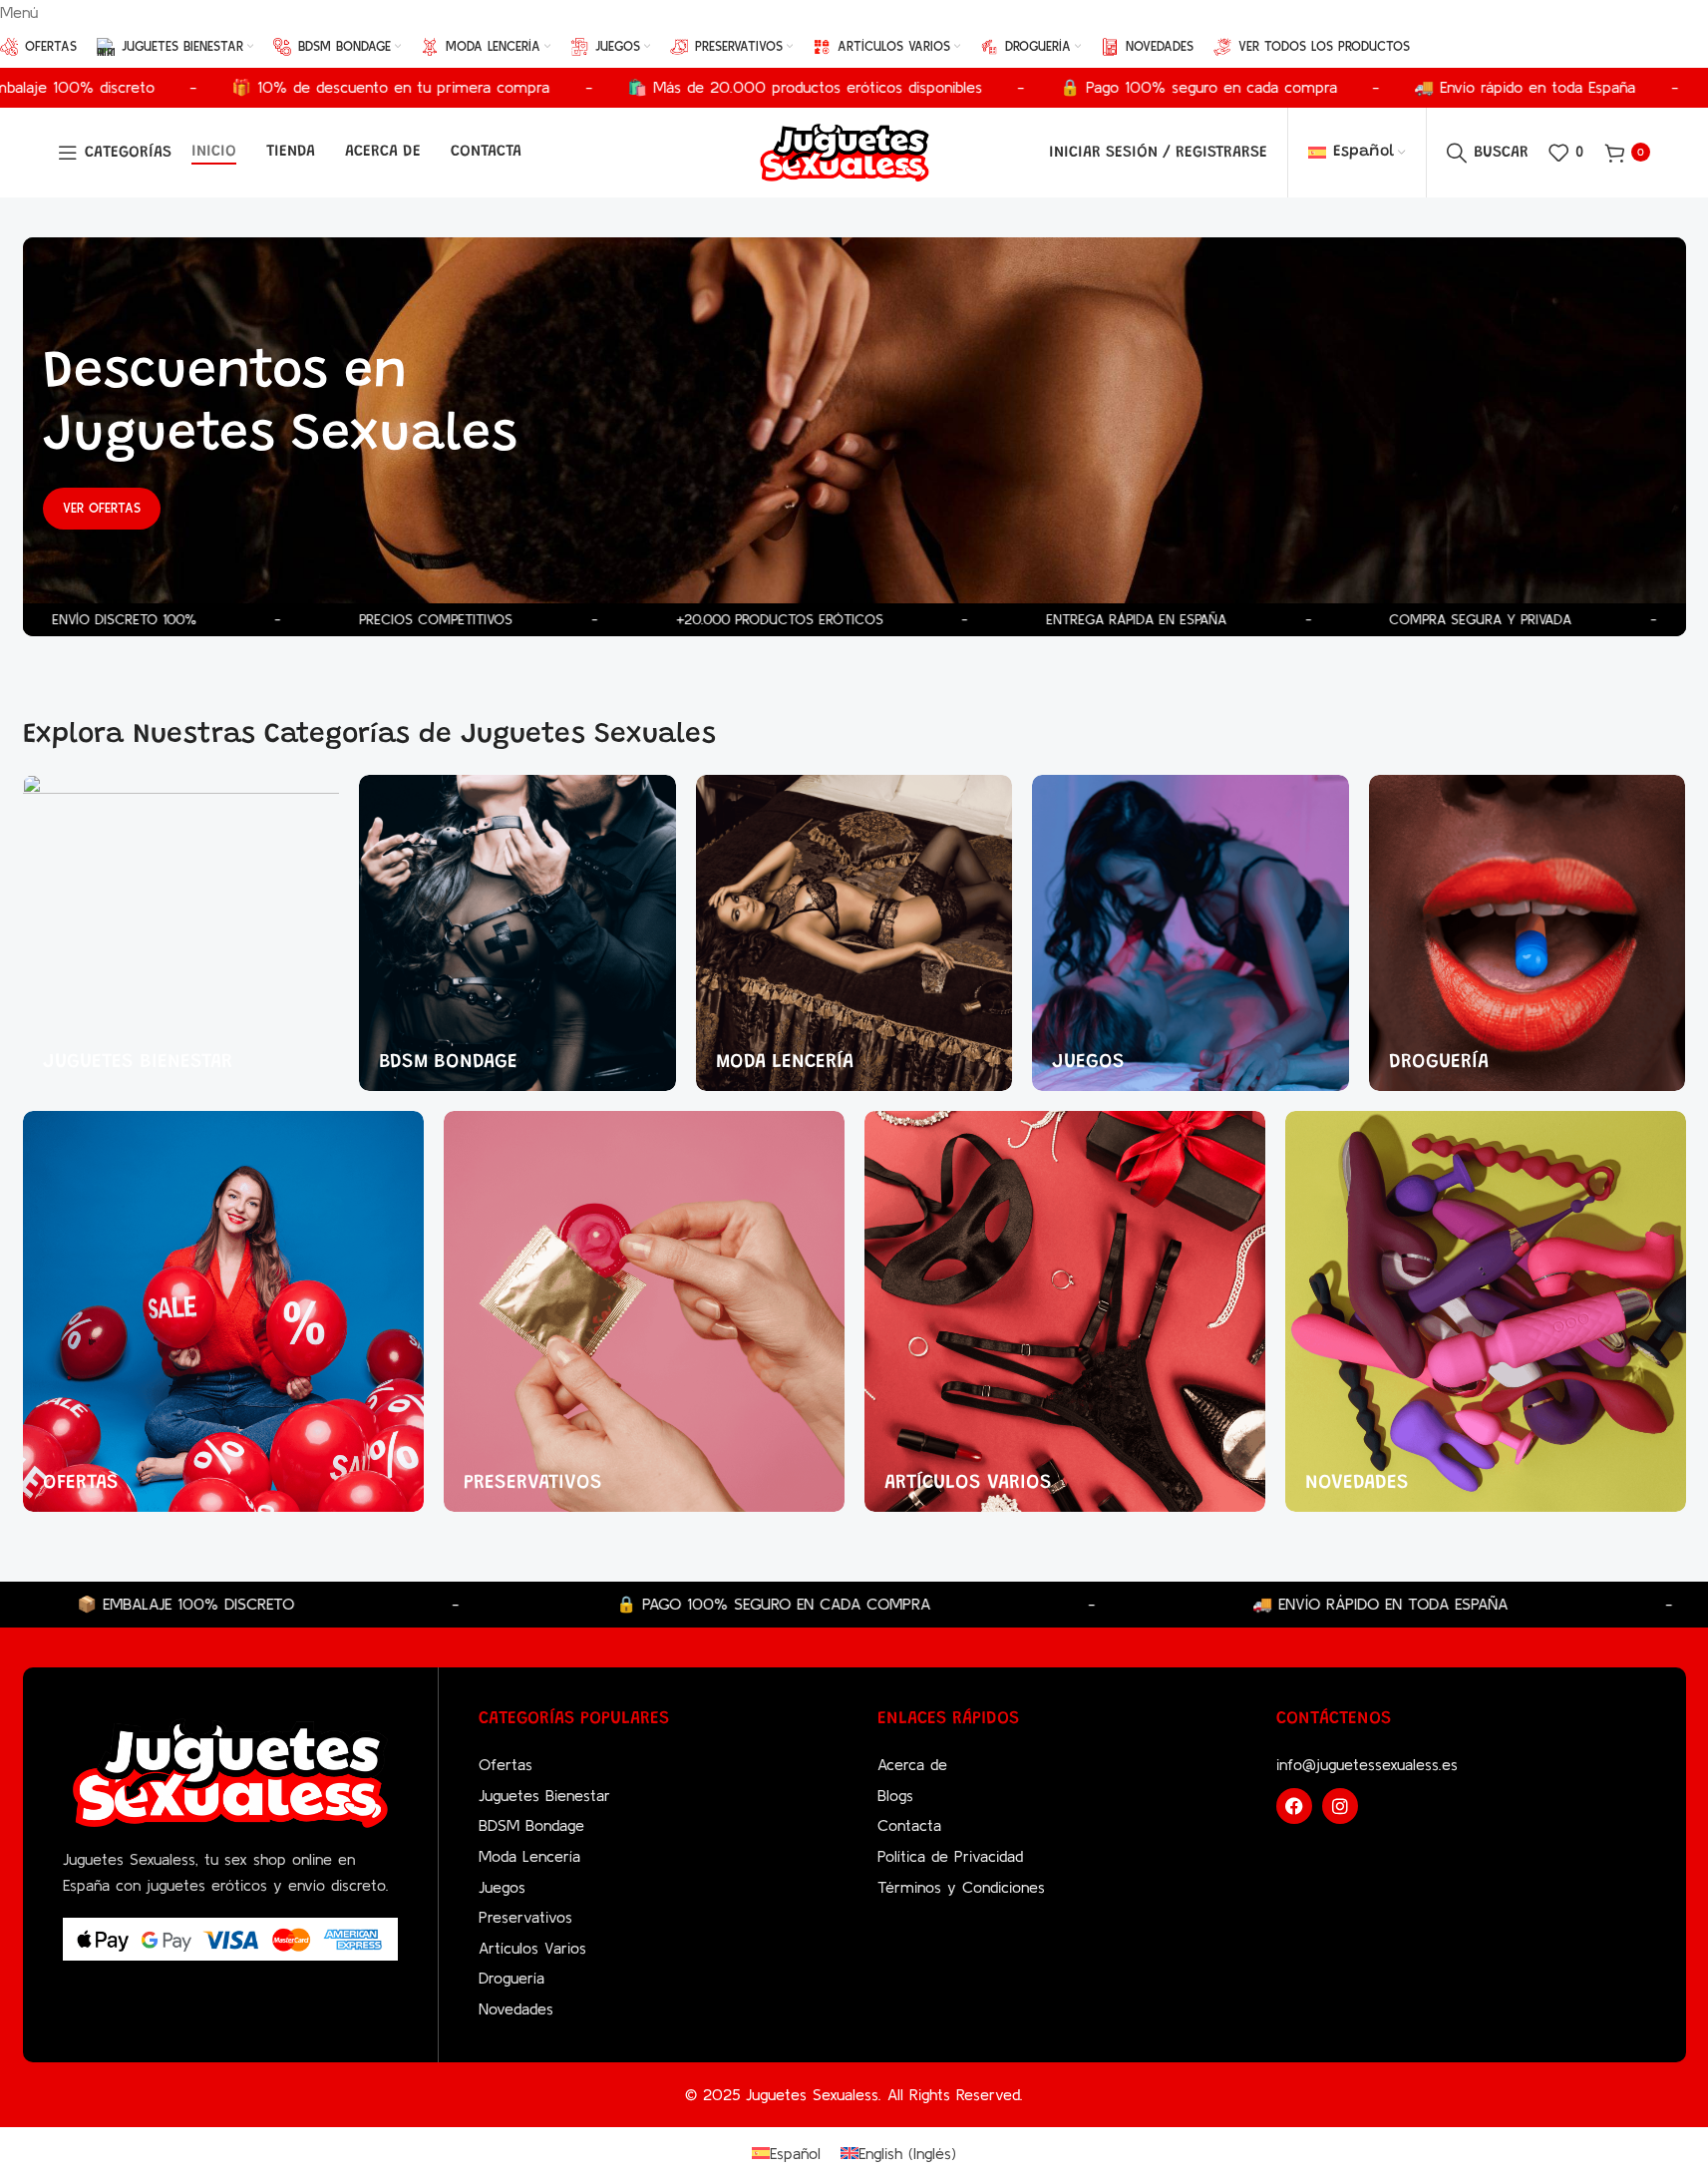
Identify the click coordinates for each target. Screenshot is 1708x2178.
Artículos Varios (532, 1948)
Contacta (909, 1825)
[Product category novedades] (1486, 1311)
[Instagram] (1340, 1806)
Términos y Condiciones (961, 1887)
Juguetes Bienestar (544, 1795)
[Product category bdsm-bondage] (517, 933)
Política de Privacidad (950, 1856)
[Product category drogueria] (1528, 933)
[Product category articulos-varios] (1065, 1311)
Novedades (516, 2008)
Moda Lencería (529, 1856)
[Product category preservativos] (644, 1311)
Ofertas (506, 1764)
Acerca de (912, 1764)
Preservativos (525, 1917)
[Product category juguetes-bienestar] (181, 933)
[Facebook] (1294, 1806)
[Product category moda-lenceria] (854, 933)
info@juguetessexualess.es (1367, 1764)
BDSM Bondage (531, 1825)
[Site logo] (845, 151)
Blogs (895, 1795)
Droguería (512, 1978)
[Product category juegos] (1191, 933)
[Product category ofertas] (223, 1311)
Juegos (502, 1887)
